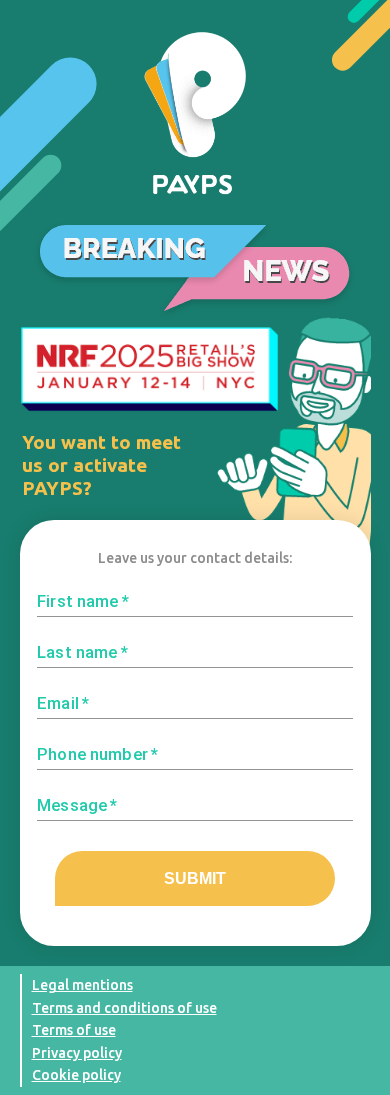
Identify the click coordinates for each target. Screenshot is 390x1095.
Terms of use (74, 1030)
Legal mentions (82, 985)
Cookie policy (76, 1075)
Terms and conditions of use (124, 1008)
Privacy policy (77, 1053)
